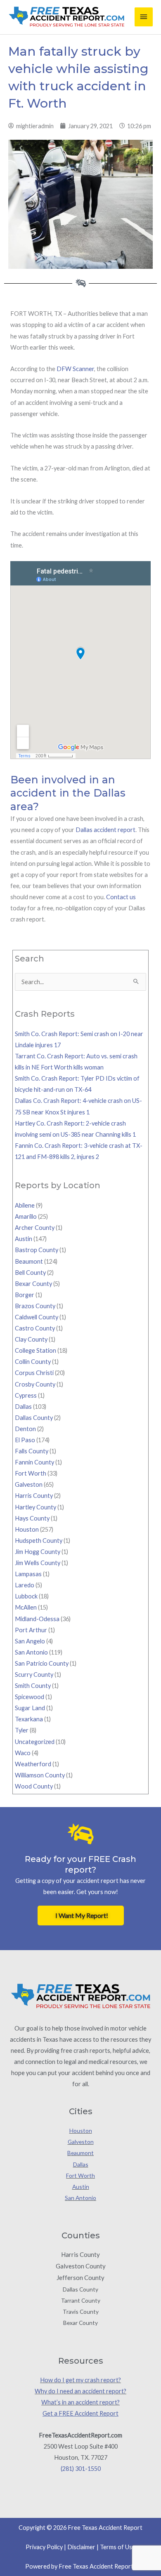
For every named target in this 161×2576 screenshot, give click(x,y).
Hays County (32, 1518)
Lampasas (28, 1574)
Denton (25, 1429)
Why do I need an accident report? (80, 2391)
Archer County (35, 1228)
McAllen (26, 1607)
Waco (23, 1753)
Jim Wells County (38, 1563)
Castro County (35, 1328)
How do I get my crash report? (80, 2380)
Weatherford (33, 1764)
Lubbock (26, 1596)
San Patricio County (42, 1663)
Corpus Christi (34, 1373)
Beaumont (29, 1261)
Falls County (32, 1451)
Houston (27, 1529)
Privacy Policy (44, 2547)
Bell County (30, 1273)
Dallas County (34, 1418)
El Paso (25, 1440)
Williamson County (40, 1775)
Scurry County (34, 1675)
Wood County (34, 1786)
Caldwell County (37, 1317)
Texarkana (29, 1719)
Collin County (33, 1362)
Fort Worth (31, 1473)
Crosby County (35, 1384)
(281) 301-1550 (81, 2469)
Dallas (23, 1407)
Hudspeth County (39, 1541)
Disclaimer (81, 2547)
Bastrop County (37, 1250)
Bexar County (33, 1284)
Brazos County (35, 1306)
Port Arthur (31, 1630)
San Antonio (31, 1652)
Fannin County (34, 1462)
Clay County (31, 1339)
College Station (36, 1350)
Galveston (29, 1484)
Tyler (22, 1730)
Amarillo (26, 1216)
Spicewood (30, 1697)
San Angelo (30, 1641)
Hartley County (36, 1507)
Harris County (34, 1496)
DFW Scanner (75, 369)
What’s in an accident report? (80, 2402)
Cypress (26, 1395)
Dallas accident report (105, 830)
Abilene (25, 1205)
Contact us (121, 897)
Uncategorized (35, 1742)
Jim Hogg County (38, 1552)
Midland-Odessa (37, 1619)
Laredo (25, 1585)
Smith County (33, 1686)
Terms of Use (118, 2547)
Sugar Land (30, 1708)
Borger (25, 1295)
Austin (24, 1239)
